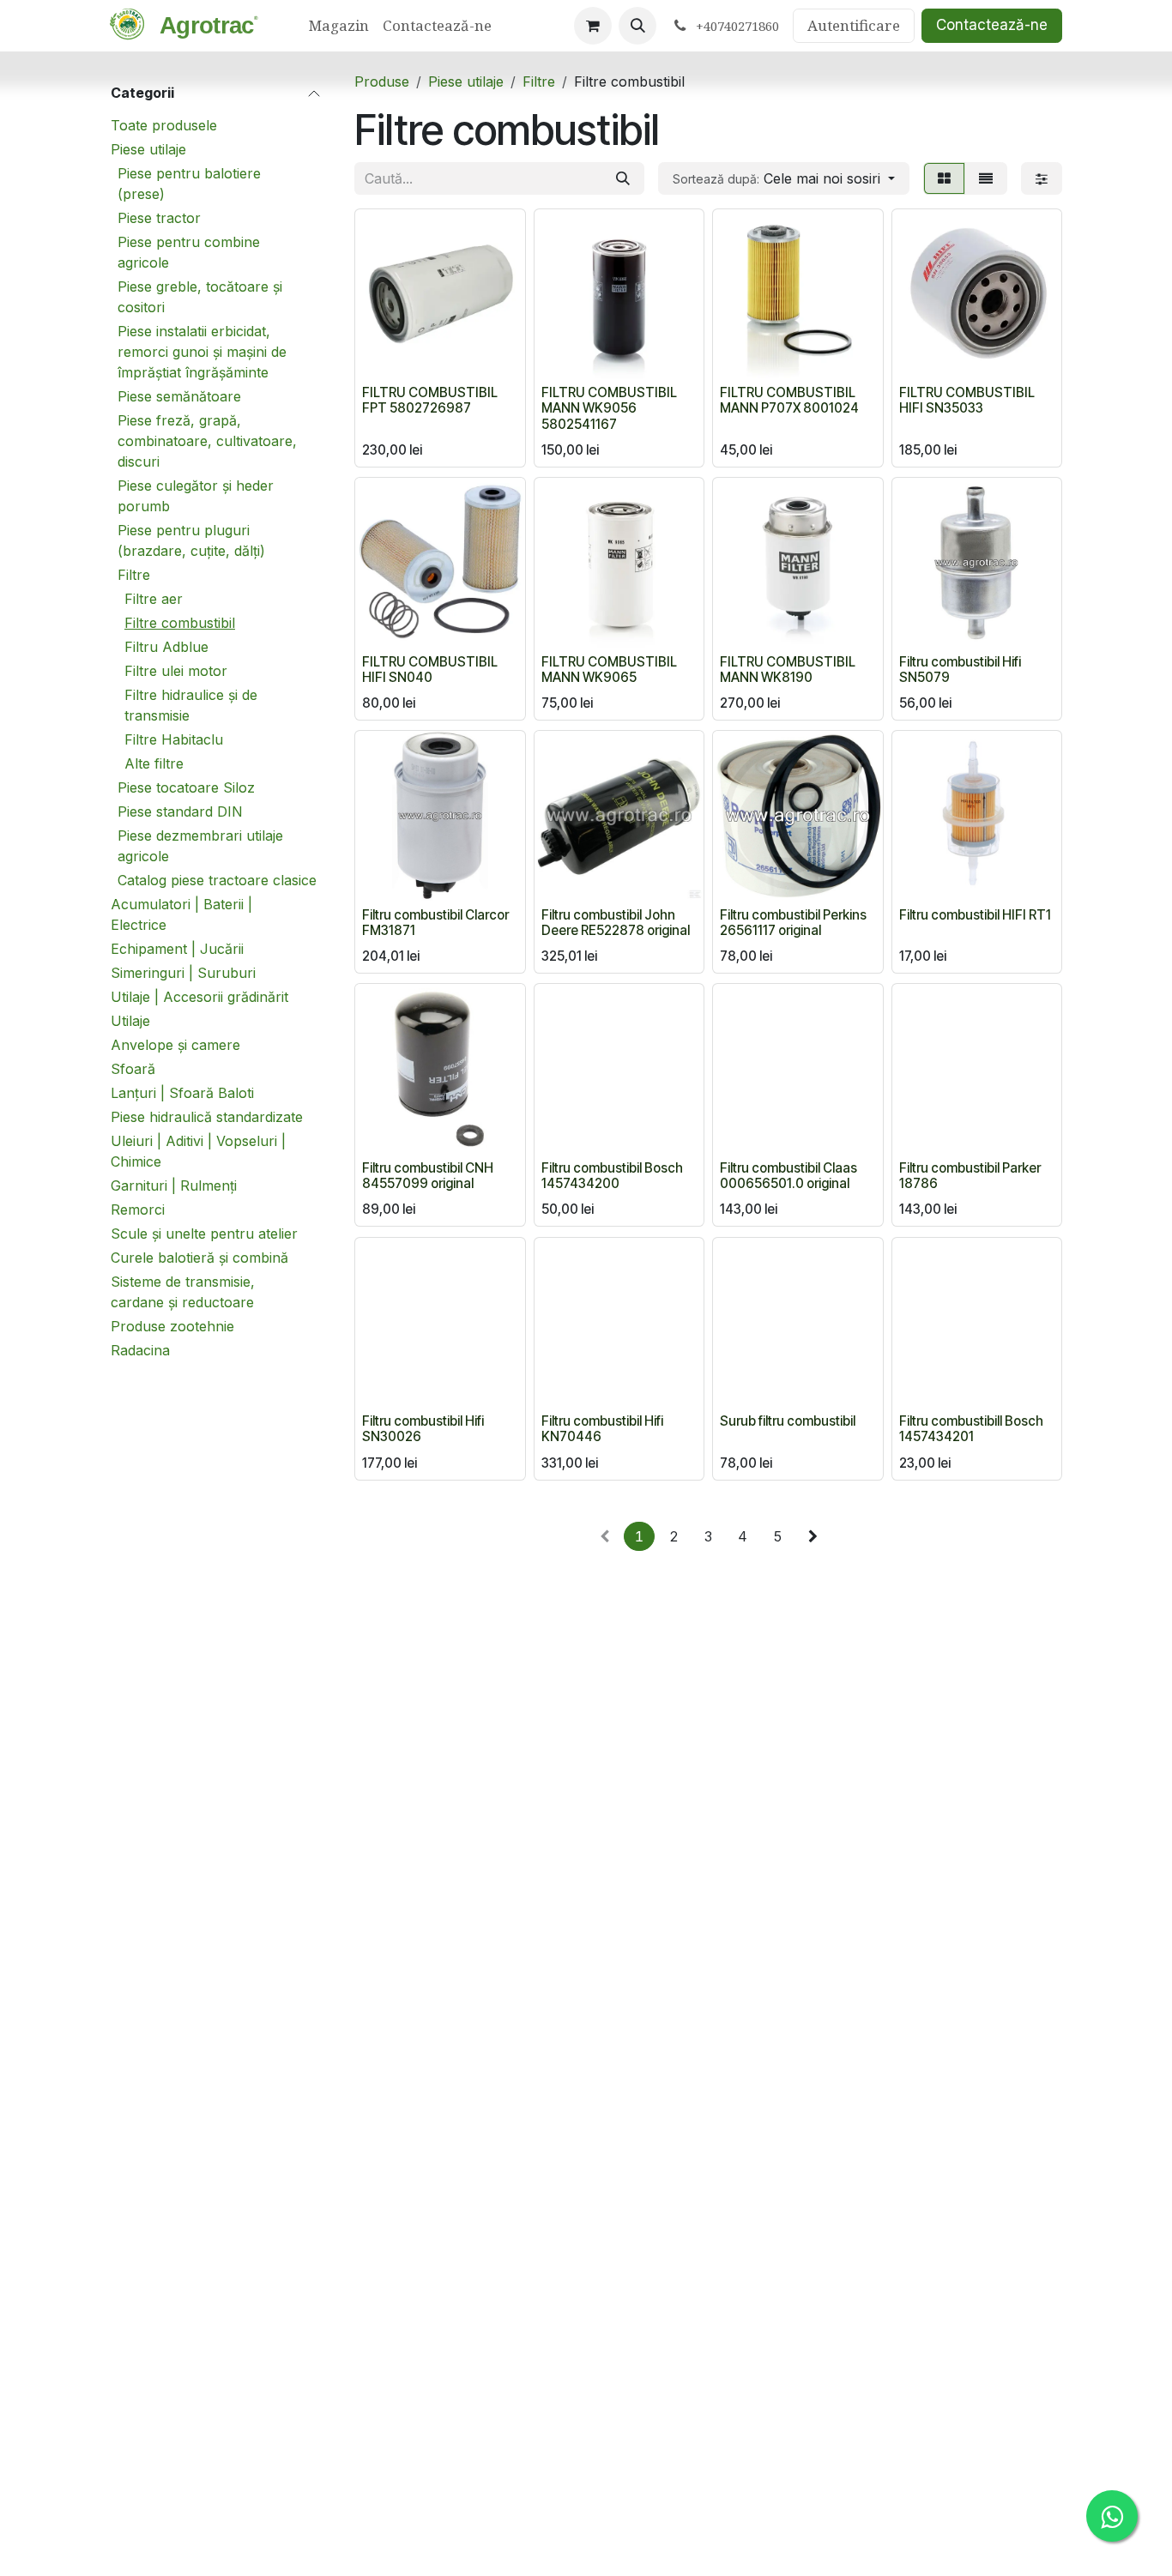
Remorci (138, 1210)
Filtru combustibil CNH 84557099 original (428, 1176)
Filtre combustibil (180, 623)
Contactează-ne (992, 25)
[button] (637, 26)
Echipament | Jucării (177, 949)
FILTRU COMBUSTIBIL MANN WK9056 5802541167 (609, 408)
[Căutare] (623, 178)
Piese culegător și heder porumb (196, 496)
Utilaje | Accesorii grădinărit (199, 997)
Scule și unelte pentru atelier (204, 1234)
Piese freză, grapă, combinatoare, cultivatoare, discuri (207, 441)
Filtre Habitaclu (174, 739)
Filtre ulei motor (176, 671)
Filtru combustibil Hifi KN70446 (602, 1429)
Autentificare (854, 25)
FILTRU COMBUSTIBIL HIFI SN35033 (967, 400)
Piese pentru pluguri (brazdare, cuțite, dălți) (191, 540)
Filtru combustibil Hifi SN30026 (423, 1429)
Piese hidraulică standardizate (207, 1117)
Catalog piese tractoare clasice (217, 880)
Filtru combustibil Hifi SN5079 (960, 670)
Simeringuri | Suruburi (183, 973)
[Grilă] (944, 178)
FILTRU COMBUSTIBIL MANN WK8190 (788, 670)
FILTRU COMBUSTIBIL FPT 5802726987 (430, 400)
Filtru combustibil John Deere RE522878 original (616, 923)
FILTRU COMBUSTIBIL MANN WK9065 (609, 670)
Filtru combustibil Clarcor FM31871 (435, 923)
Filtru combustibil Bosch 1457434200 (612, 1176)
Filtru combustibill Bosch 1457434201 (971, 1429)
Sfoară (133, 1069)
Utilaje (130, 1021)
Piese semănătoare (179, 396)
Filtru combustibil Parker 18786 (970, 1176)
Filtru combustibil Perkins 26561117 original (793, 923)
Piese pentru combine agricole (189, 252)
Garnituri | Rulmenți (174, 1185)
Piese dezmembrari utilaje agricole (200, 846)
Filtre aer (154, 599)
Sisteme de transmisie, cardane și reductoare (183, 1292)
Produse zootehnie (172, 1326)
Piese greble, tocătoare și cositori (200, 297)
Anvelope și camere (175, 1045)
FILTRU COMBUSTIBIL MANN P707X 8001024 (789, 400)
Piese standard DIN (180, 811)
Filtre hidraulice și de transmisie (191, 705)
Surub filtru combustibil (788, 1421)
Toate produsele (164, 125)
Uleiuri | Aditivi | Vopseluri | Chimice (198, 1151)
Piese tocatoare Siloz (186, 787)
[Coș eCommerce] (593, 26)
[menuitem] (339, 26)
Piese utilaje (148, 149)
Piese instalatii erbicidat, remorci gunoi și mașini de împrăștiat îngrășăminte (202, 352)
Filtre (134, 575)
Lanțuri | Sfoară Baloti (182, 1093)
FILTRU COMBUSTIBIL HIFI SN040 (430, 670)
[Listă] (986, 178)
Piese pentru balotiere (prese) (189, 184)
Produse (382, 81)
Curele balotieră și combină (199, 1258)
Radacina (140, 1350)
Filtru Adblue (166, 647)
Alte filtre (154, 763)
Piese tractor (159, 218)
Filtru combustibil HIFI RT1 (975, 915)
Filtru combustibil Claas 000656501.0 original (788, 1176)
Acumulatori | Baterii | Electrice (181, 914)
